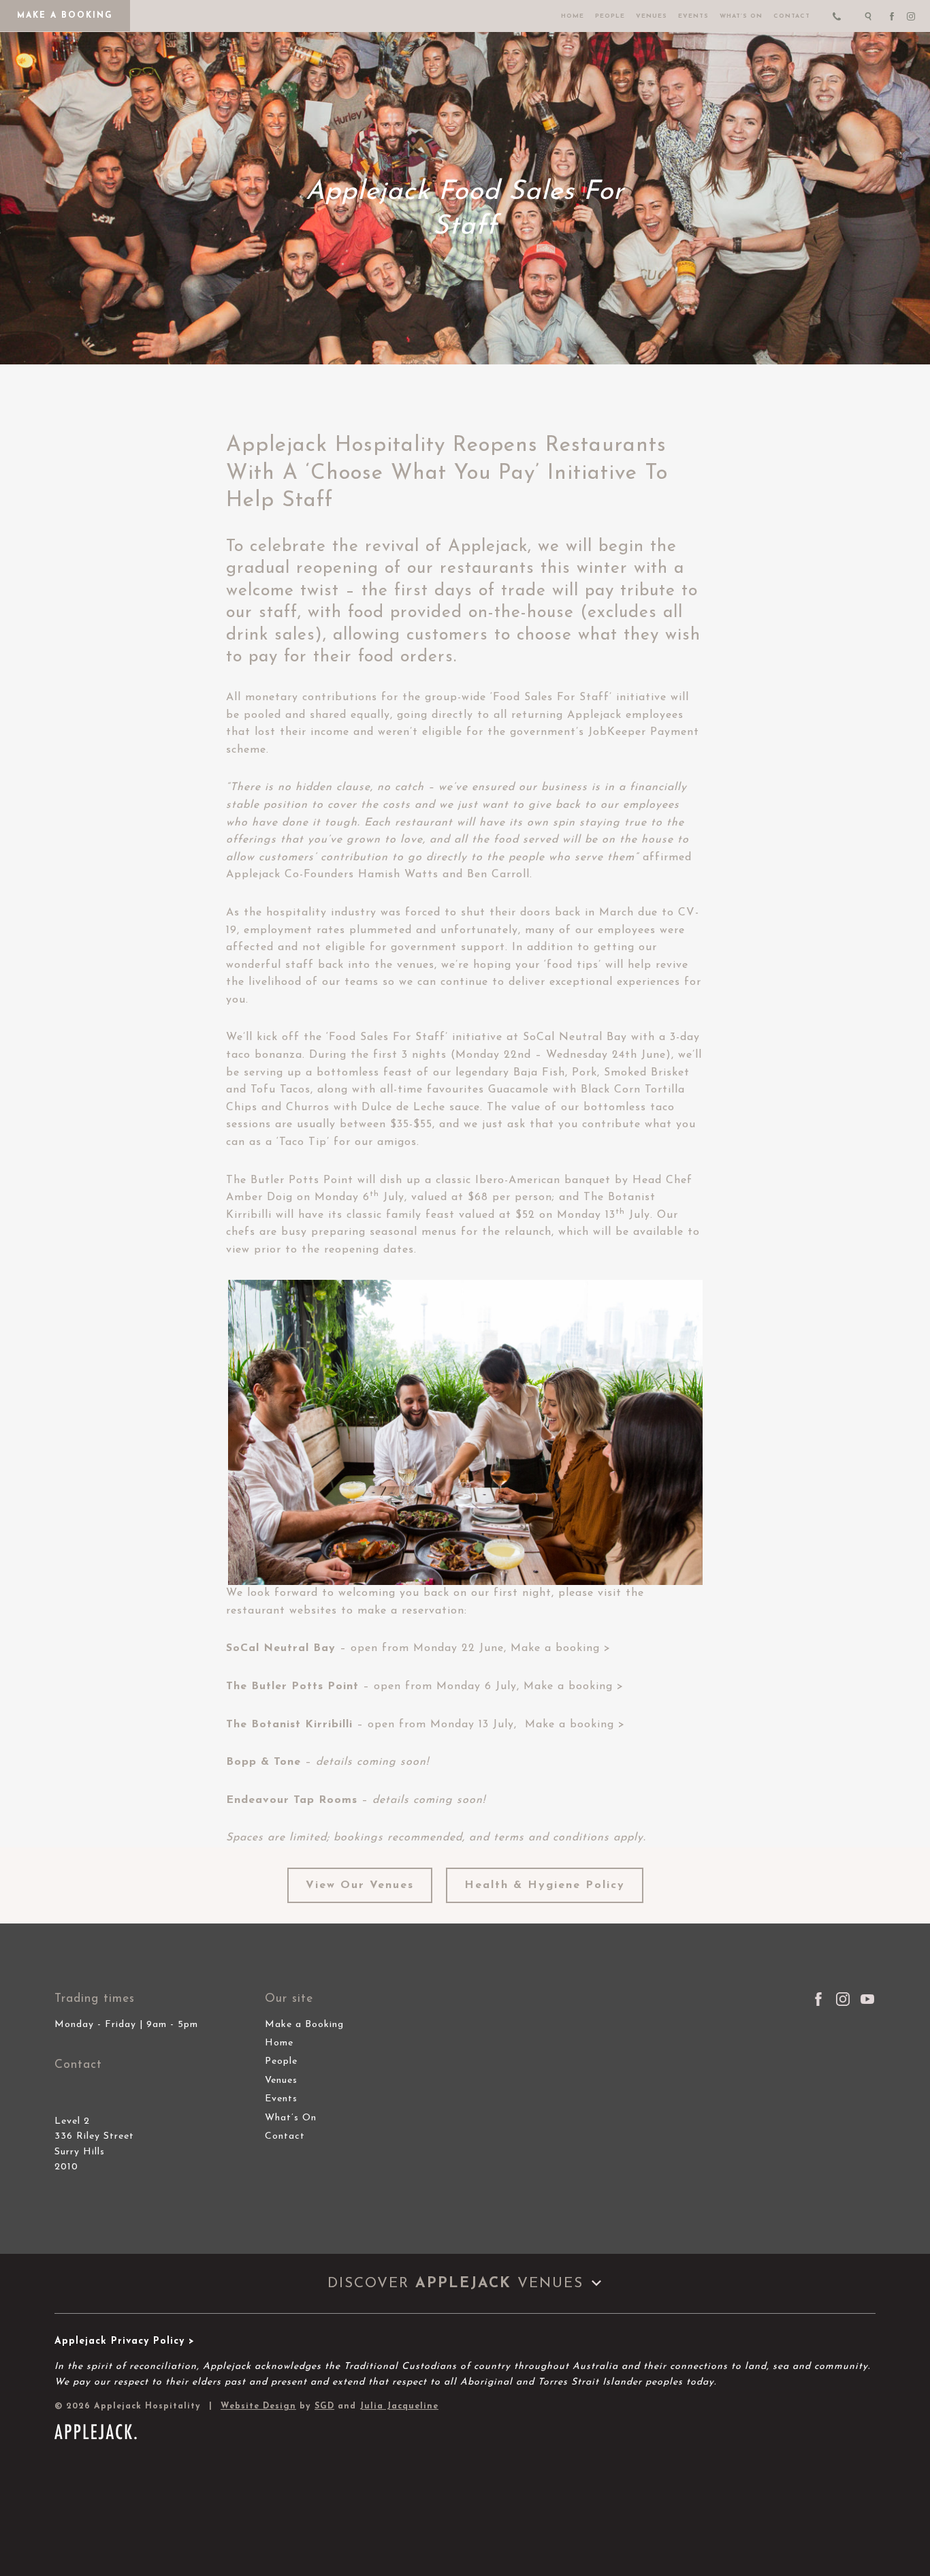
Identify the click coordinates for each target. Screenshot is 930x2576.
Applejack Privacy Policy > (125, 2341)
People (610, 16)
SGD (324, 2406)
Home (573, 16)
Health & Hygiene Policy (545, 1885)
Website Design (258, 2406)
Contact (792, 16)
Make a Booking (304, 2025)
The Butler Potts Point (290, 1180)
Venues (652, 16)
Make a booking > (561, 1648)
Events (693, 16)
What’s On (741, 16)
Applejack (488, 547)
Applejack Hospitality (336, 446)
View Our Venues (360, 1885)
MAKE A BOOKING (65, 16)
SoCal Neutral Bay (575, 1037)
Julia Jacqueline (399, 2406)
